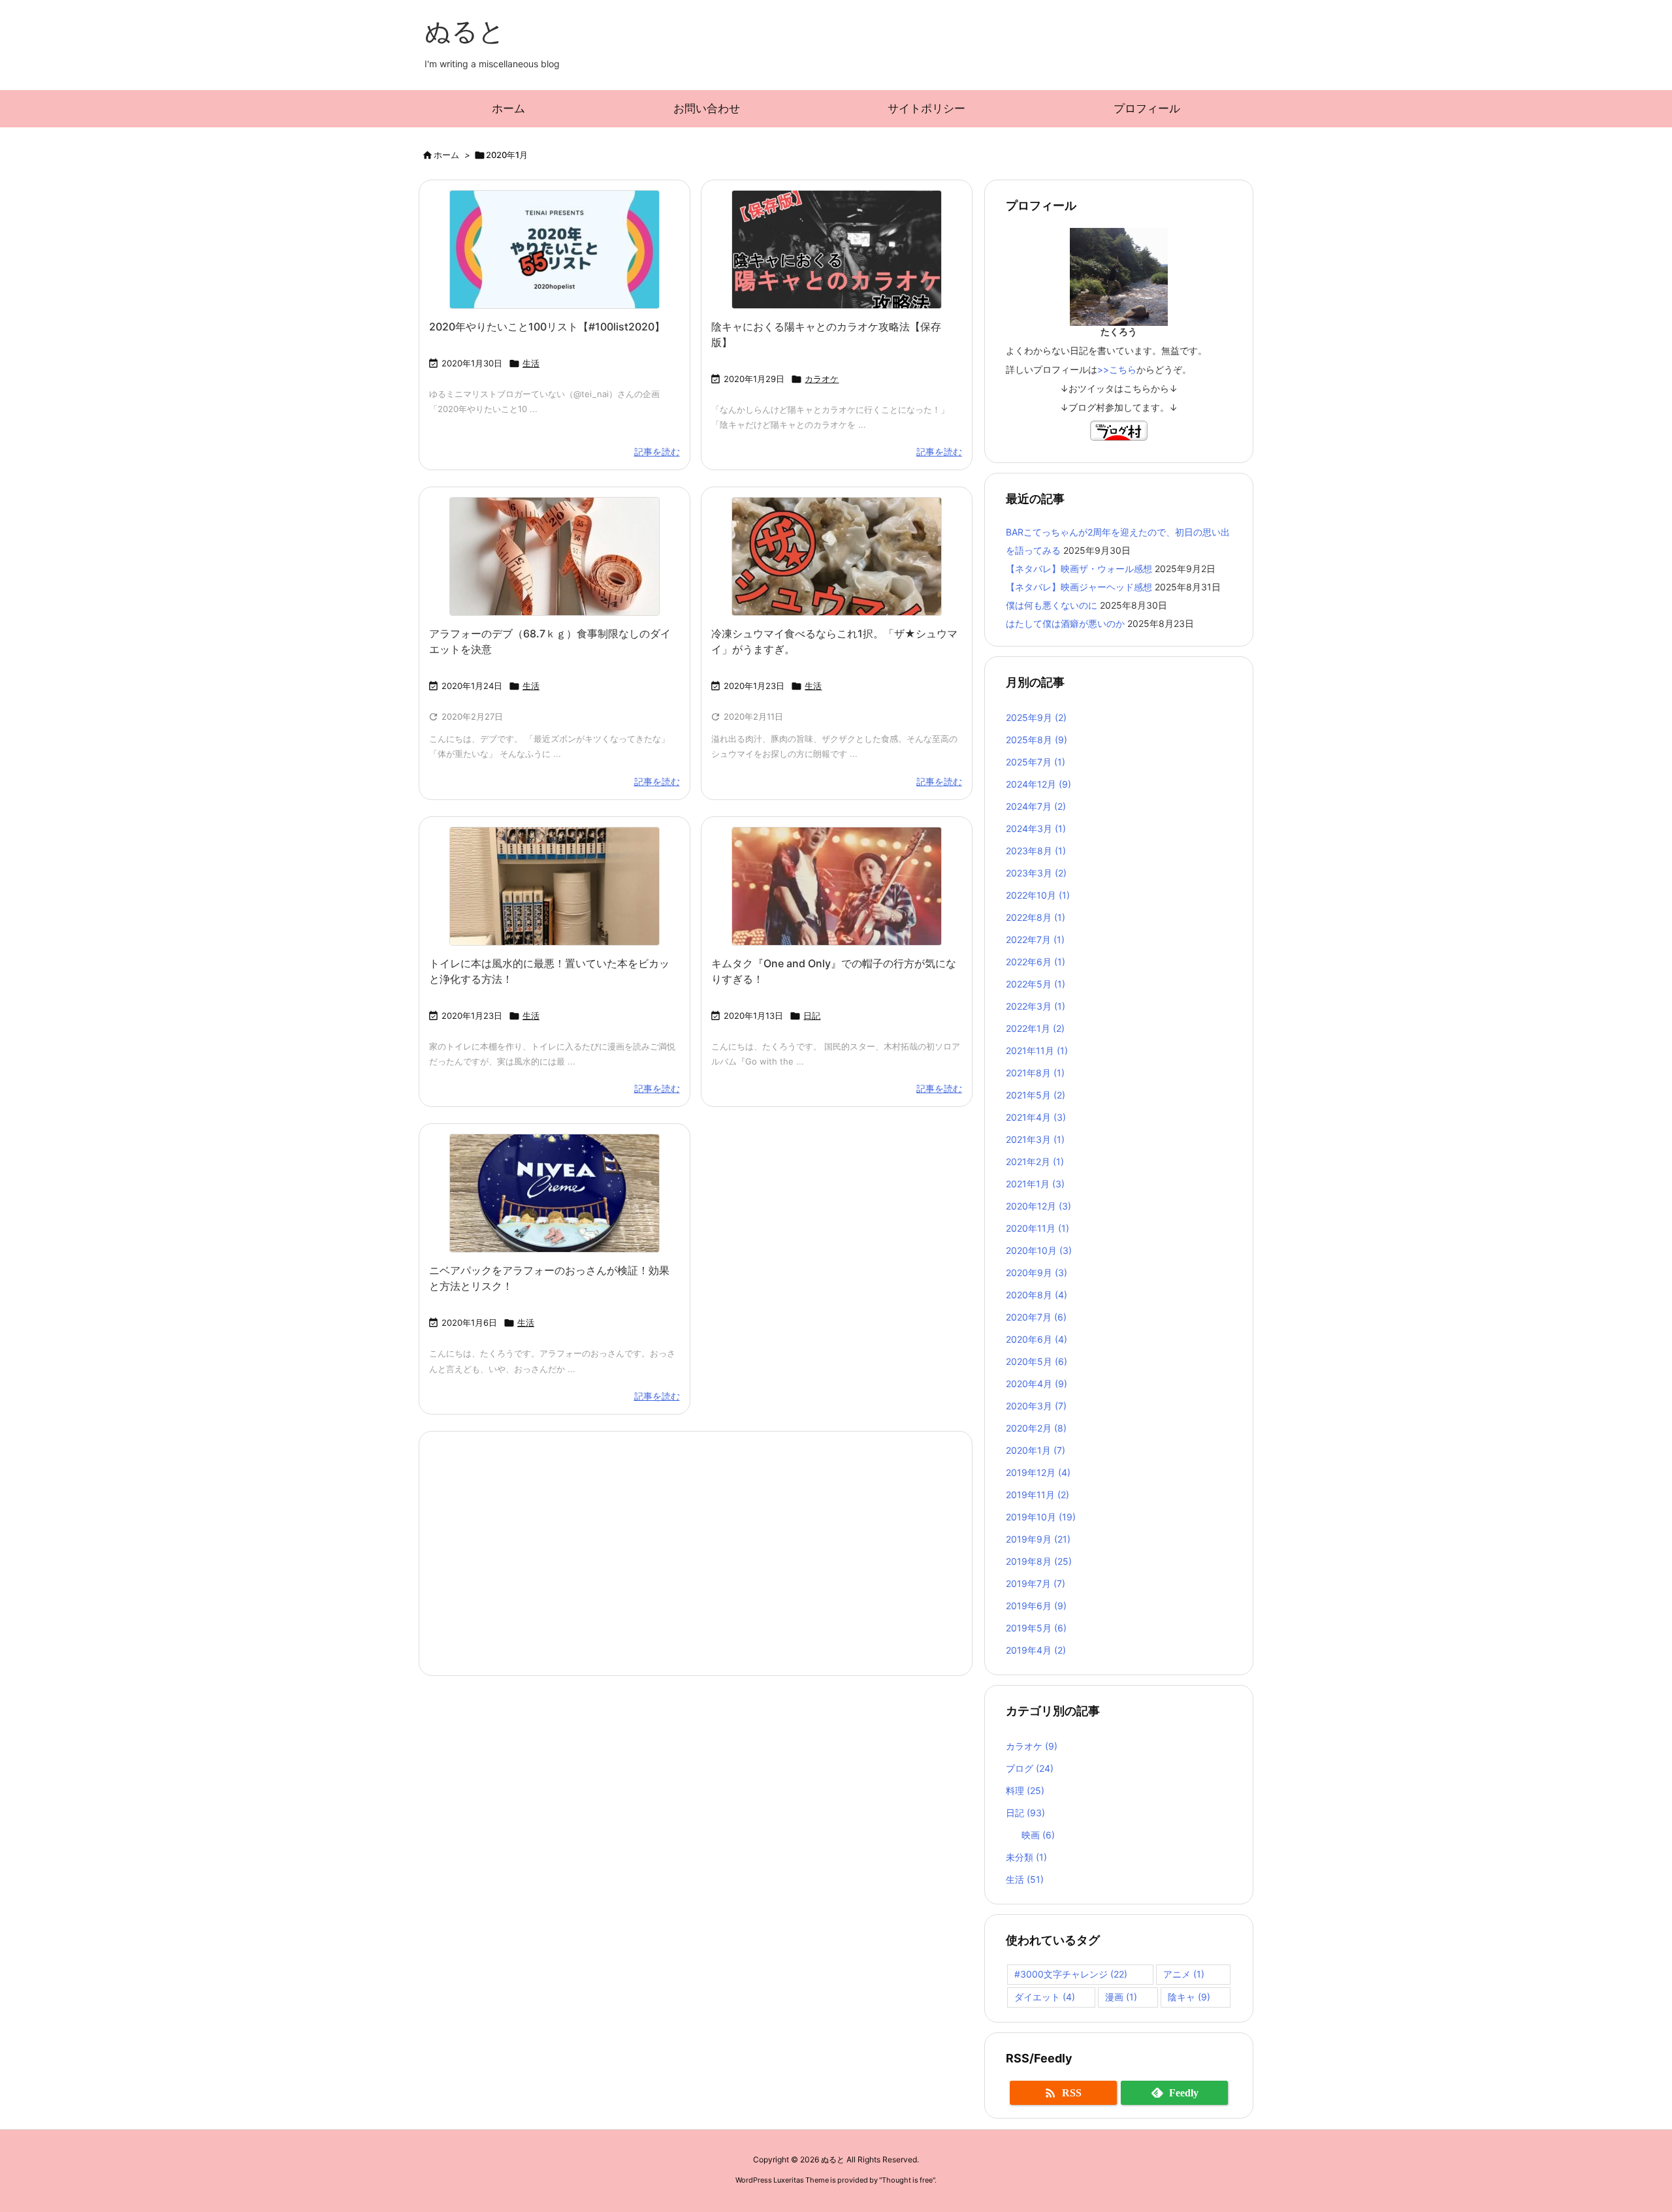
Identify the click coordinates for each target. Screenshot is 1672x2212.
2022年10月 (1038, 895)
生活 (531, 363)
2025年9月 (1036, 717)
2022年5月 (1036, 984)
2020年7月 (1036, 1317)
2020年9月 (1037, 1273)
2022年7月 (1035, 939)
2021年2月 (1035, 1162)
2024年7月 (1036, 806)
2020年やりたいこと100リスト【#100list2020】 (547, 327)
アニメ (1184, 1974)
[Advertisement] (696, 1552)
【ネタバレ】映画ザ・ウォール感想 (1079, 569)
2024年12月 (1038, 784)
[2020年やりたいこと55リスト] (555, 249)
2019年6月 (1036, 1606)
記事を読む (657, 452)
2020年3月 (1036, 1406)
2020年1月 (1036, 1450)
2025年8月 (1037, 740)
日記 (812, 1016)
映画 (1038, 1835)
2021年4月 (1036, 1117)
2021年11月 (1037, 1050)
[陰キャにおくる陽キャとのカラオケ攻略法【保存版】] (837, 249)
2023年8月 (1036, 851)
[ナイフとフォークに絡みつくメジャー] (555, 556)
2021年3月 (1035, 1139)
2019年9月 (1038, 1539)
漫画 (1121, 1997)
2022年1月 (1035, 1028)
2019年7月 (1036, 1583)
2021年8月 (1035, 1073)
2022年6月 (1036, 962)
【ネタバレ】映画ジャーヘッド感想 (1079, 587)
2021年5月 (1036, 1095)
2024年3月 (1036, 828)
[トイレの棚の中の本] (555, 886)
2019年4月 (1036, 1650)
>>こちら (1117, 369)
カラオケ (822, 379)
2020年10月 (1039, 1250)
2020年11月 (1037, 1228)
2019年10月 (1041, 1517)
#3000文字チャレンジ (1071, 1974)
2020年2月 (1036, 1428)
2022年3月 (1036, 1006)
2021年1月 (1035, 1184)
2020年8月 (1037, 1295)
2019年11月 (1037, 1495)
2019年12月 (1038, 1472)
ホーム (446, 155)
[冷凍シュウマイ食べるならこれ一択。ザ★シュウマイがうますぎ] (837, 556)
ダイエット (1045, 1997)
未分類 (1026, 1857)
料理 (1025, 1790)
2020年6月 (1037, 1339)
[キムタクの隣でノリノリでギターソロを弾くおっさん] (837, 886)
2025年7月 (1036, 762)
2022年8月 (1036, 917)
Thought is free (907, 2180)
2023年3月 (1036, 873)
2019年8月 (1039, 1561)
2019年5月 (1036, 1628)
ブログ (1030, 1768)
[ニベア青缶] (555, 1193)
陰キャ (1189, 1997)
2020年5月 (1037, 1361)
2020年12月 (1038, 1206)
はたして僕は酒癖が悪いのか (1065, 623)
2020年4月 (1037, 1384)
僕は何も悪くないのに (1052, 605)
